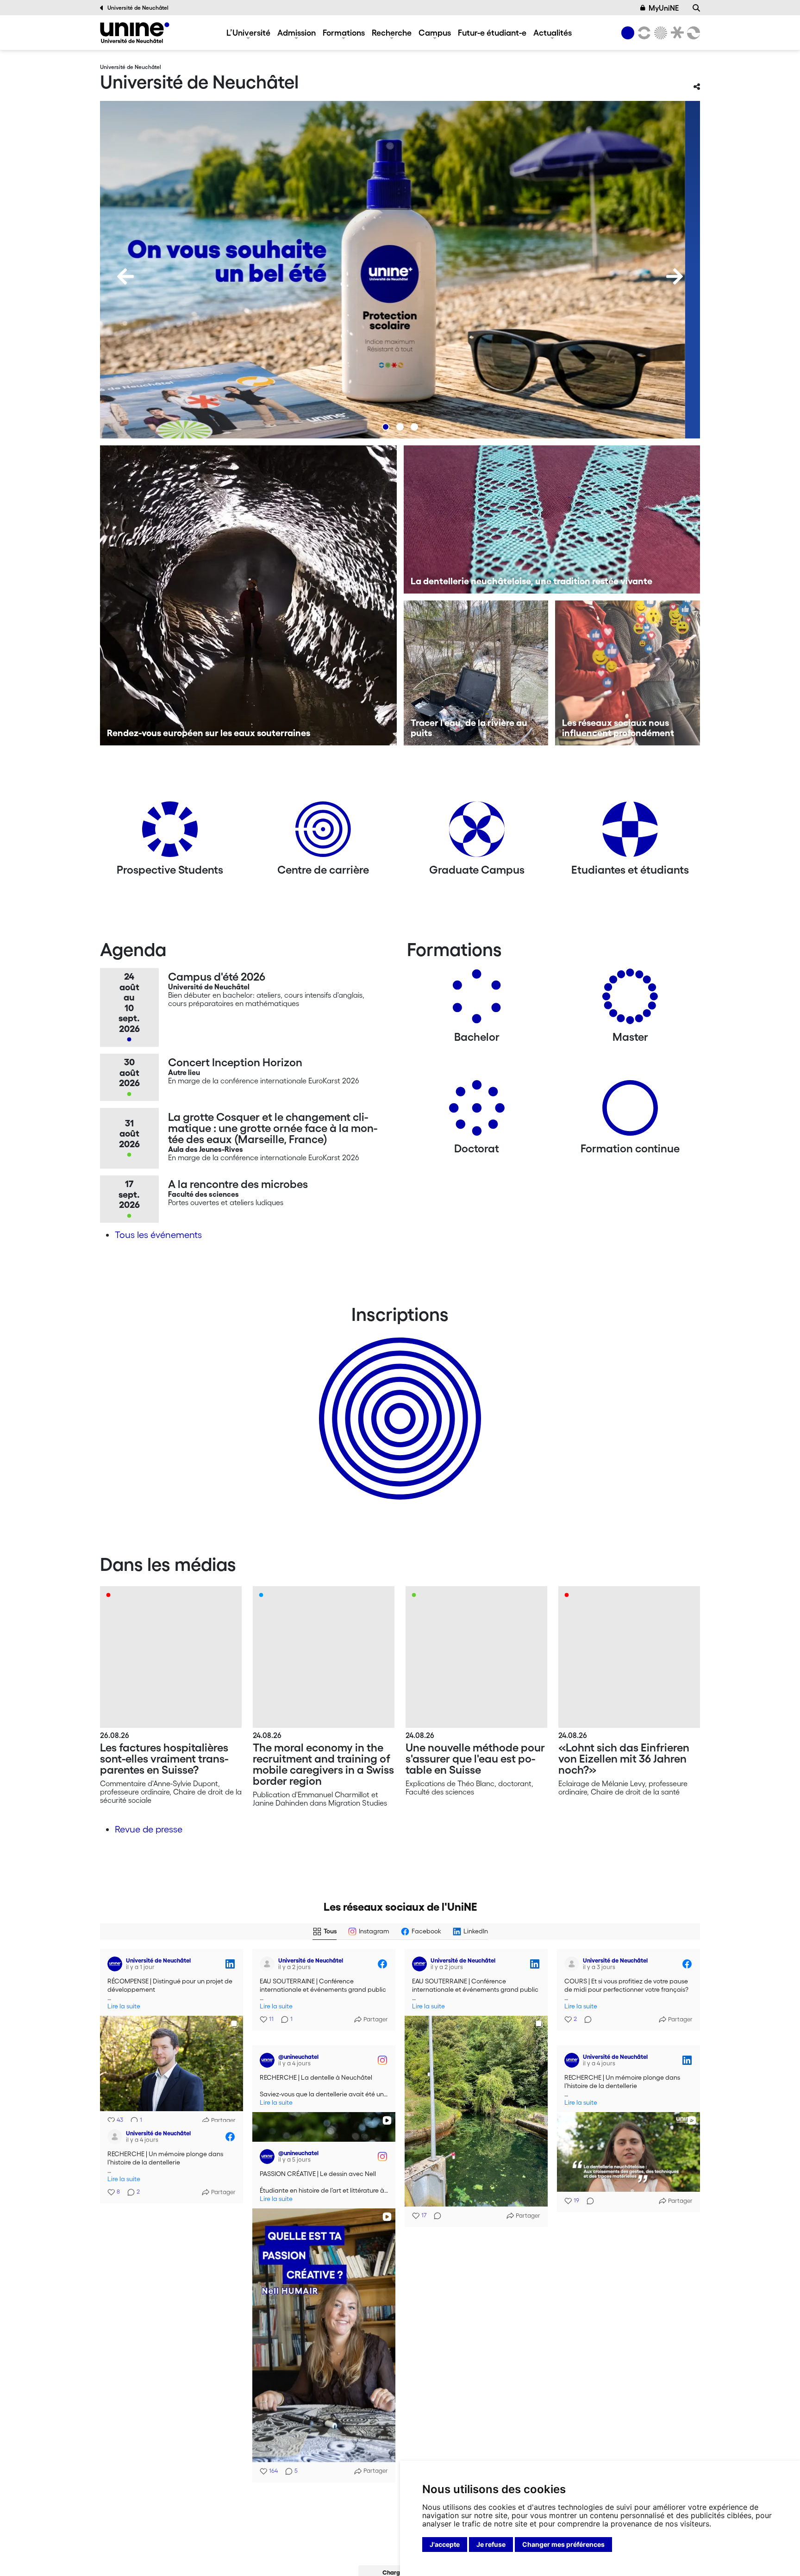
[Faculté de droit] (675, 33)
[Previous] (125, 276)
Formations (344, 32)
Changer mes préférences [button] (563, 2544)
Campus (435, 32)
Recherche (392, 32)
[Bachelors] (477, 1000)
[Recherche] (696, 8)
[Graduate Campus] (477, 833)
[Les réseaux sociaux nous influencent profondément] (628, 673)
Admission (297, 32)
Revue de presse (149, 1829)
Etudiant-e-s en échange (398, 1402)
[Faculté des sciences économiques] (692, 33)
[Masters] (630, 1000)
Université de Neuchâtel (138, 8)
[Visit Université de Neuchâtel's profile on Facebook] (267, 1964)
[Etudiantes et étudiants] (630, 833)
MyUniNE (664, 8)
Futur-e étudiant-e (492, 32)
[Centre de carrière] (323, 833)
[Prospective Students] (170, 833)
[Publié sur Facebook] (382, 1964)
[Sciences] (659, 33)
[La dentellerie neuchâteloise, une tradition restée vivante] (552, 519)
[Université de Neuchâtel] (135, 33)
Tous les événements (158, 1235)
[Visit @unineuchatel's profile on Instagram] (267, 2055)
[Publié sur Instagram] (382, 2055)
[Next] (675, 276)
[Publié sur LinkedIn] (230, 1964)
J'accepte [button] (445, 2544)
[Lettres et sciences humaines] (643, 33)
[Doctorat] (477, 1111)
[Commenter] (435, 2216)
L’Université (248, 32)
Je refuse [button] (491, 2544)
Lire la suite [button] (124, 2006)
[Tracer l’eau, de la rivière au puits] (476, 673)
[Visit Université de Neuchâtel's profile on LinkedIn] (115, 1964)
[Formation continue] (630, 1111)
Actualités (553, 32)
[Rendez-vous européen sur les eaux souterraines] (248, 595)
